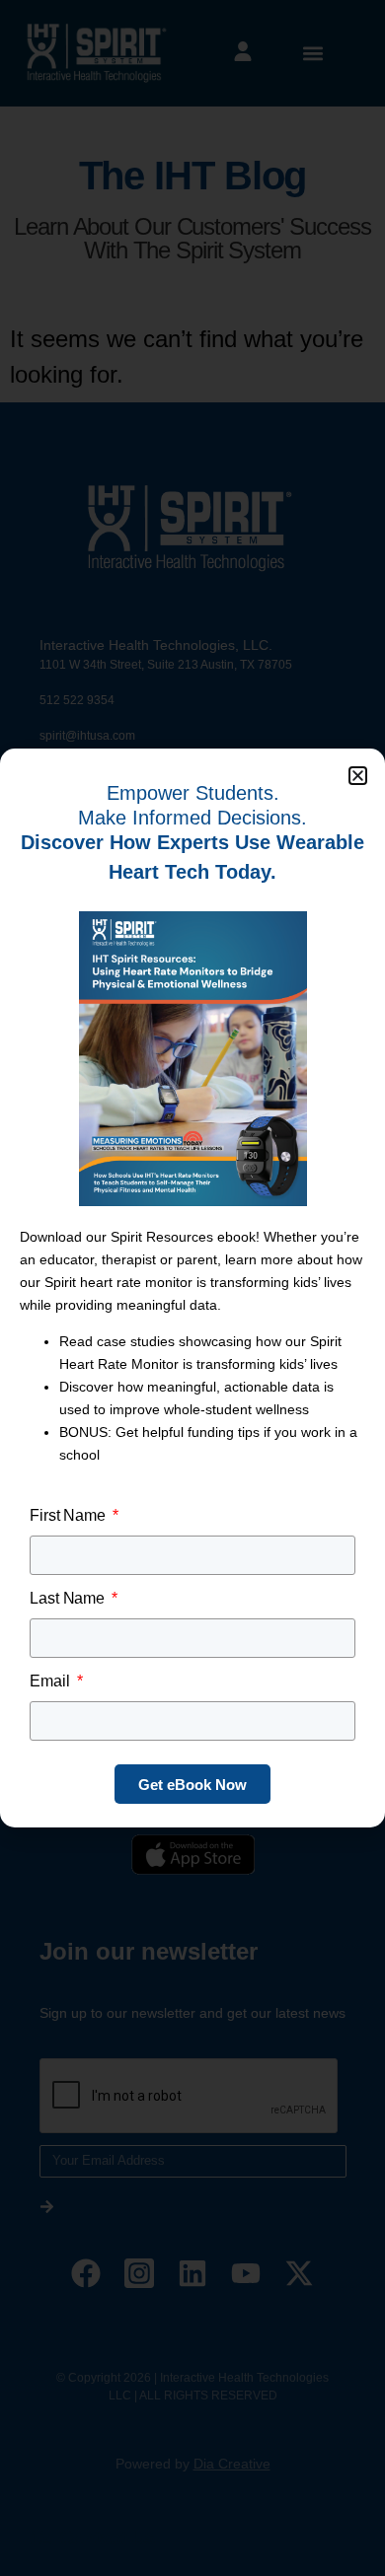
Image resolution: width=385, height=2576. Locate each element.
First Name (70, 1515)
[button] (358, 776)
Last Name (69, 1598)
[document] (192, 1288)
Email (51, 1681)
